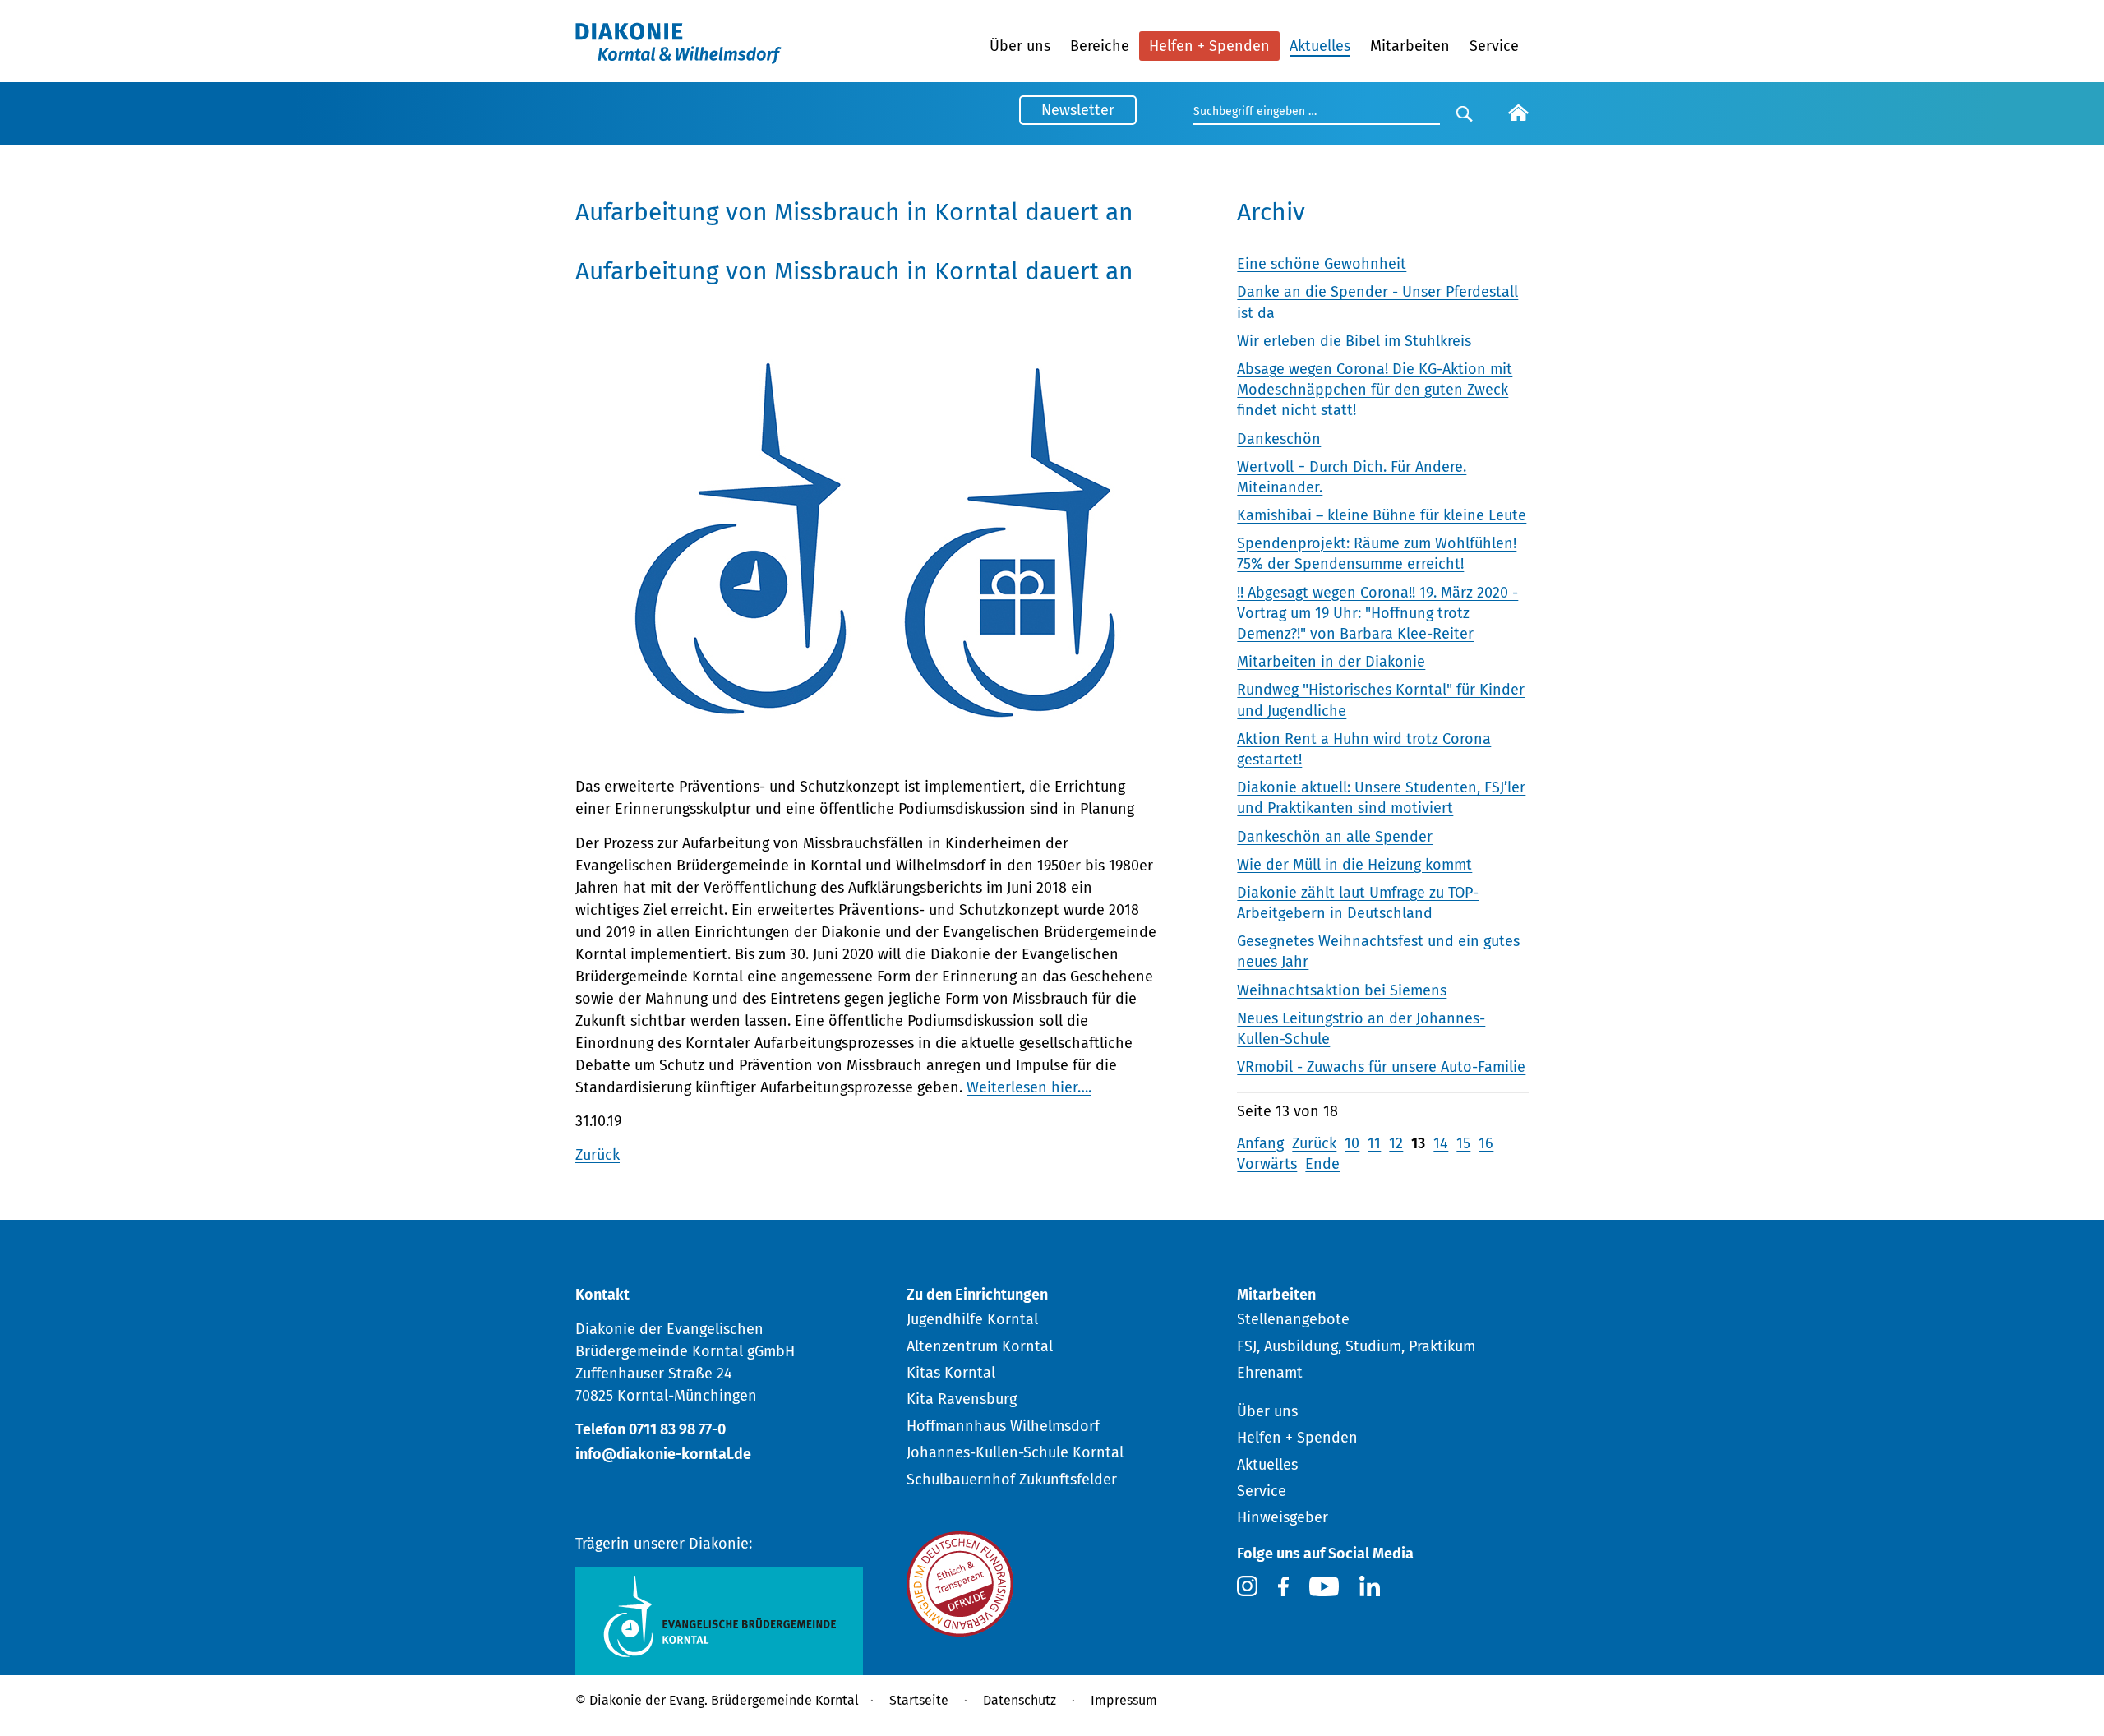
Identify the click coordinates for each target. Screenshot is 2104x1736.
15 (1463, 1143)
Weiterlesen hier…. (1029, 1087)
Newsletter (1078, 110)
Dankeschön (1279, 439)
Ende (1322, 1164)
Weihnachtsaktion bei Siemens (1342, 990)
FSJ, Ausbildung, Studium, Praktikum (1356, 1346)
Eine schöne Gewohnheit (1322, 264)
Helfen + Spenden (1209, 46)
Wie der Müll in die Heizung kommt (1354, 865)
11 (1374, 1143)
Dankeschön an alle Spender (1335, 837)
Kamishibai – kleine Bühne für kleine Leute (1382, 515)
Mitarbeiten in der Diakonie (1331, 662)
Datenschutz (1020, 1700)
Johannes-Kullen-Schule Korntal (1015, 1452)
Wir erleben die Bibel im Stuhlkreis (1354, 341)
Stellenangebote (1293, 1319)
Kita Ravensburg (962, 1399)
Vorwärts (1267, 1164)
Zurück (598, 1155)
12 (1396, 1143)
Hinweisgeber (1283, 1517)
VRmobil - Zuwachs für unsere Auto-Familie (1381, 1067)
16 (1486, 1143)
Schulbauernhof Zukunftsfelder (1012, 1480)
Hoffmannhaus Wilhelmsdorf (1003, 1426)
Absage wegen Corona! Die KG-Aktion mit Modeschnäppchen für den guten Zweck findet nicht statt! (1375, 390)
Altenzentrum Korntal (980, 1346)
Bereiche (1100, 46)
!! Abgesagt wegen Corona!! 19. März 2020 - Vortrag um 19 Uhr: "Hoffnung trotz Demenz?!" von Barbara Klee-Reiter (1377, 613)
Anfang (1260, 1143)
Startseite (919, 1700)
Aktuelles (1320, 46)
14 (1441, 1143)
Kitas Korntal (951, 1373)
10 (1352, 1143)
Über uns (1020, 46)
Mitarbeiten (1410, 46)
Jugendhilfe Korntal (972, 1319)
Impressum (1124, 1700)
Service (1494, 46)
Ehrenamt (1270, 1373)
